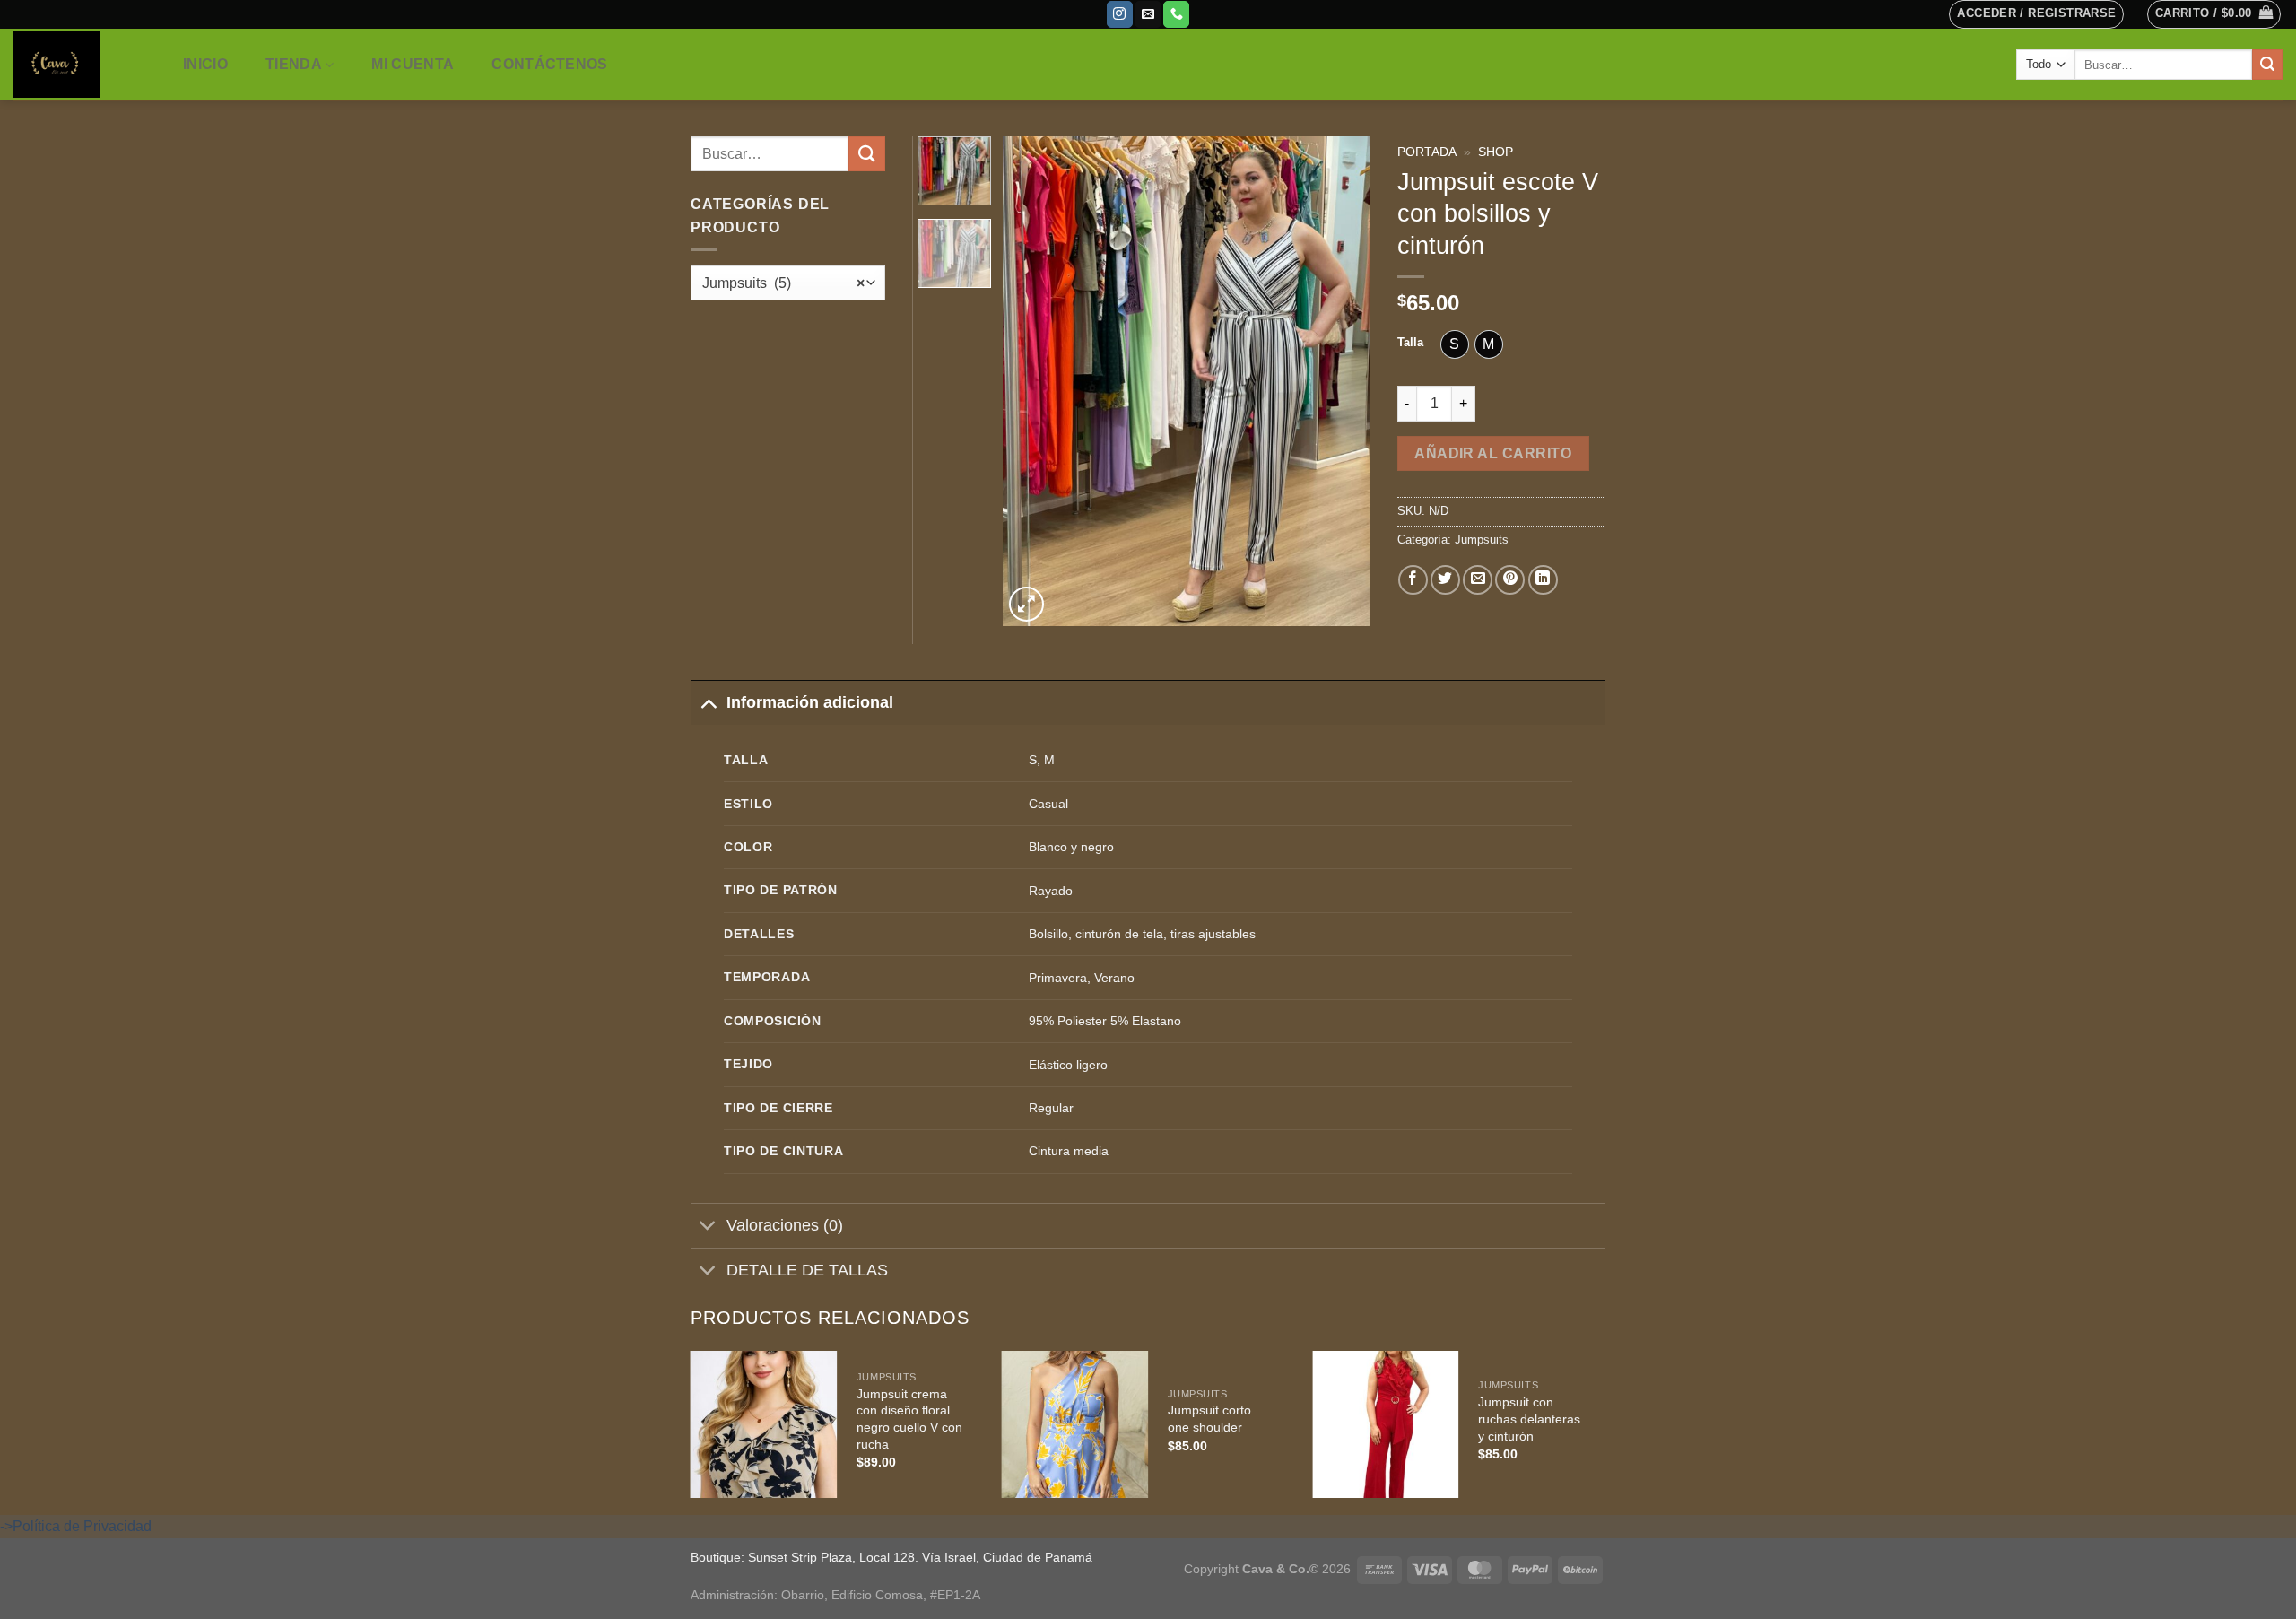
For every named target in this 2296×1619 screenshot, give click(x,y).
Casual (1048, 804)
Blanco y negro (1071, 847)
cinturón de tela (1119, 934)
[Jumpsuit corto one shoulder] (1074, 1424)
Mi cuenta (413, 64)
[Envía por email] (1478, 580)
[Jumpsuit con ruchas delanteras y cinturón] (1386, 1424)
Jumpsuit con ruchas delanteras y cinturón (1529, 1419)
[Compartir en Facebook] (1413, 580)
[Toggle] (708, 702)
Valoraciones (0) (785, 1225)
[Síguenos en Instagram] (1120, 14)
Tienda (294, 64)
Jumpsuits (1482, 540)
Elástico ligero (1068, 1065)
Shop (1496, 152)
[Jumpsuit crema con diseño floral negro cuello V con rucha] (764, 1424)
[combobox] (788, 283)
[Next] (1340, 381)
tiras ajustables (1213, 934)
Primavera (1058, 978)
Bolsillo (1048, 934)
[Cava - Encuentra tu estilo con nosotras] (79, 65)
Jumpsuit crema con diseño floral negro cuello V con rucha (909, 1419)
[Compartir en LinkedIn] (1543, 580)
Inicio (205, 64)
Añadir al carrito (1493, 453)
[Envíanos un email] (1148, 14)
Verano (1114, 978)
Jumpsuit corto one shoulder (1209, 1419)
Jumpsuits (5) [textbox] (783, 283)
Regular (1051, 1108)
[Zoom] (1026, 604)
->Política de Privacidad (76, 1526)
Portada (1427, 152)
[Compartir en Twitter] (1445, 580)
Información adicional (810, 702)
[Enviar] (2267, 65)
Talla (1410, 343)
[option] (1455, 344)
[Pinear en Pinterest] (1510, 580)
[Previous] (1033, 381)
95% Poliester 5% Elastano (1105, 1021)
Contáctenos (550, 64)
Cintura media (1069, 1151)
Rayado (1051, 891)
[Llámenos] (1176, 14)
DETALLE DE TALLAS (807, 1270)
